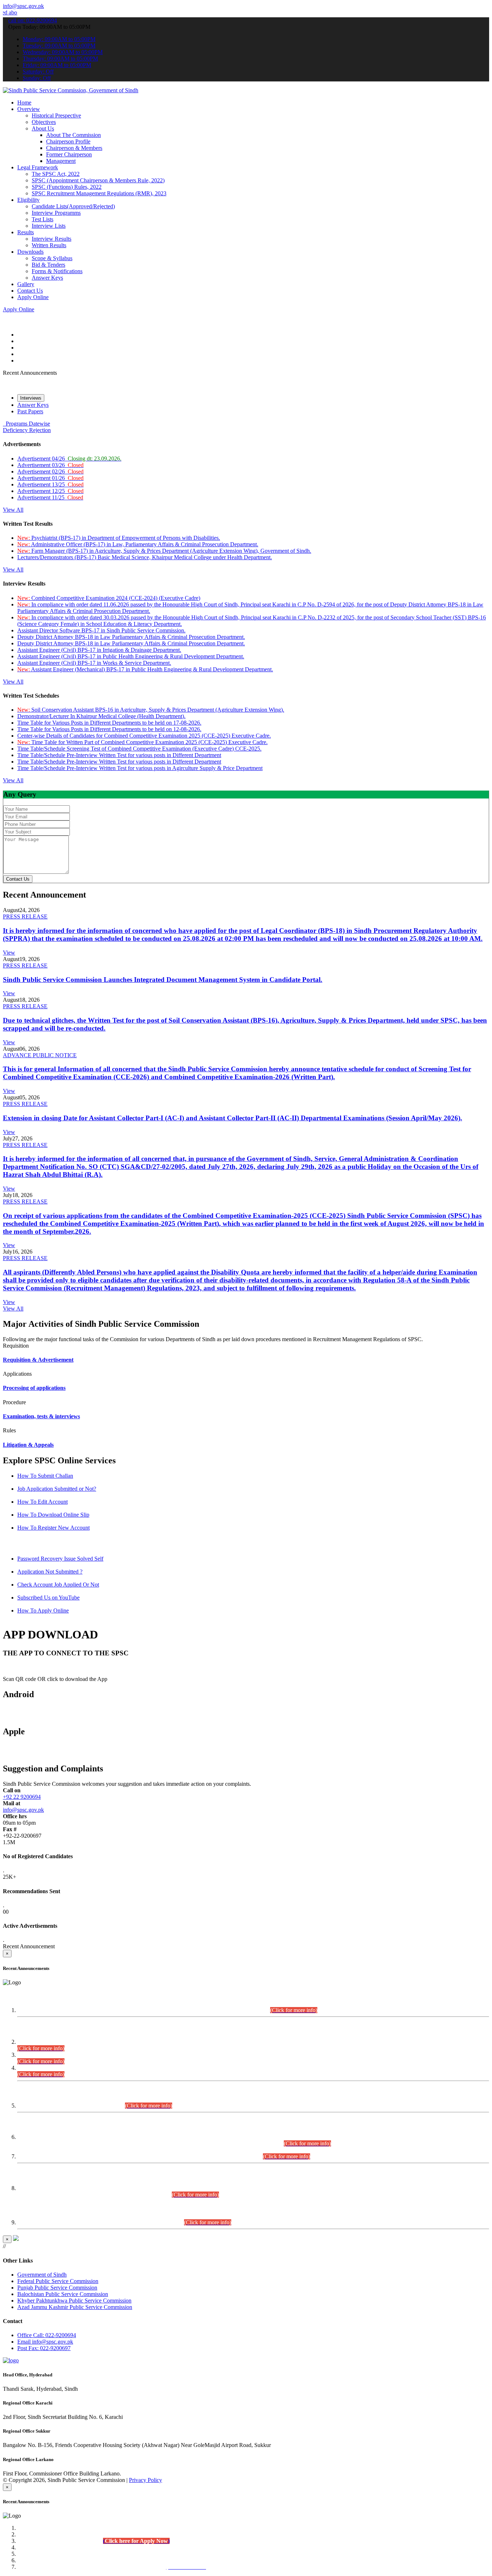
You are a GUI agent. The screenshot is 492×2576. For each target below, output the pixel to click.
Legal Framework (38, 167)
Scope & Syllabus (52, 258)
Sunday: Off (37, 78)
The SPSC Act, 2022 (56, 174)
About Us (43, 128)
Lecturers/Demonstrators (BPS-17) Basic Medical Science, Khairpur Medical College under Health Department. (145, 557)
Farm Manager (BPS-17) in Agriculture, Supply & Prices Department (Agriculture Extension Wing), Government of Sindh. (164, 551)
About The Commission (73, 135)
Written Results (49, 245)
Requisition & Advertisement (38, 1360)
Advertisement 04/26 (69, 459)
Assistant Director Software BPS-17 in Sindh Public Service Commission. (101, 630)
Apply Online (33, 297)
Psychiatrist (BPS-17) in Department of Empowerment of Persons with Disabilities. (119, 538)
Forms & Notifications (57, 271)
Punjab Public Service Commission (57, 2288)
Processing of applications (34, 1388)
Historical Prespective (56, 115)
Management (61, 161)
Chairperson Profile (68, 141)
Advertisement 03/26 (50, 465)
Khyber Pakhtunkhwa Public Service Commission (74, 2301)
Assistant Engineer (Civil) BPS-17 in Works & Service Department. (94, 663)
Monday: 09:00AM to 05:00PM (59, 39)
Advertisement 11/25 (50, 497)
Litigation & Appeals (28, 1445)
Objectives (44, 122)
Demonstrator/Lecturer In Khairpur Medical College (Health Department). (101, 716)
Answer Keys (47, 278)
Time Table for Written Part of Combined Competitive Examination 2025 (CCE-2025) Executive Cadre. (142, 742)
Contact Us (30, 291)
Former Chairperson (69, 154)
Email (45, 2342)
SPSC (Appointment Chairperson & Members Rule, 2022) (98, 180)
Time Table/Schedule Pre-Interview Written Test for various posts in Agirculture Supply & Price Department (140, 768)
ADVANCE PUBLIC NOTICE (40, 1055)
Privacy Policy (146, 2480)
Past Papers (30, 411)
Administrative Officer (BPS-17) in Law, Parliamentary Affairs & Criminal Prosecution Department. (138, 544)
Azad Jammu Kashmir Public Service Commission (75, 2307)
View (9, 953)
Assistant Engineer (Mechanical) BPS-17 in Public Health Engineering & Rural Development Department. (145, 669)
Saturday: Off (38, 72)
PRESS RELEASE (25, 916)
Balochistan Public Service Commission (63, 2294)
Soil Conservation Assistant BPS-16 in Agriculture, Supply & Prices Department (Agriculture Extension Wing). (151, 710)
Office (47, 2335)
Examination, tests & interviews (41, 1416)
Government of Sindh (42, 2275)
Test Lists (43, 219)
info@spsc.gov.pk (23, 6)
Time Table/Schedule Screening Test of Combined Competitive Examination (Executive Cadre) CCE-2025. (139, 749)
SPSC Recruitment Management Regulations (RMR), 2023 (99, 193)
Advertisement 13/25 (50, 484)
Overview (29, 109)
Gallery (26, 284)
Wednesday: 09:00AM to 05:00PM (63, 52)
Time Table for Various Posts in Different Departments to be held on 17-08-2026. (109, 723)
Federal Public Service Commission (58, 2281)
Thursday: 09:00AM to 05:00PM (60, 59)
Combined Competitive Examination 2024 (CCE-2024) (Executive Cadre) (109, 598)
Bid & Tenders (48, 265)
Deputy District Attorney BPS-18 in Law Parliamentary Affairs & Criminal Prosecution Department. (131, 637)
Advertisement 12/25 (50, 491)
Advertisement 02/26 (50, 471)
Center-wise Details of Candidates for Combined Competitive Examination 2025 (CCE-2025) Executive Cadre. (144, 736)
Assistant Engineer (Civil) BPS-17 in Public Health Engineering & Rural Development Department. (131, 656)
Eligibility (28, 200)
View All (13, 510)
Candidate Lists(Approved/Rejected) (73, 206)
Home (24, 103)
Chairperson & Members (74, 148)
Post (44, 2348)
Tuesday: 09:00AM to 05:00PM (59, 46)
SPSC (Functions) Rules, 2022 (67, 187)
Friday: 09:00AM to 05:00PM (57, 65)
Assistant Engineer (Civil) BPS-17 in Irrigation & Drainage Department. (99, 650)
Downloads (30, 252)
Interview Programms (56, 213)
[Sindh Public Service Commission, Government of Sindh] (71, 90)
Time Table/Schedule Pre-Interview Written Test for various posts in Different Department (119, 755)
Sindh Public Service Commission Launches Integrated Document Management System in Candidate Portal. (163, 980)
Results (26, 232)
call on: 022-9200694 (33, 20)
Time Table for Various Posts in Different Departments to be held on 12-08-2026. (109, 729)
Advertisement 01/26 (50, 478)
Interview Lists (49, 226)
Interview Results (52, 239)
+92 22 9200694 (22, 1797)
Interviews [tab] (31, 398)
